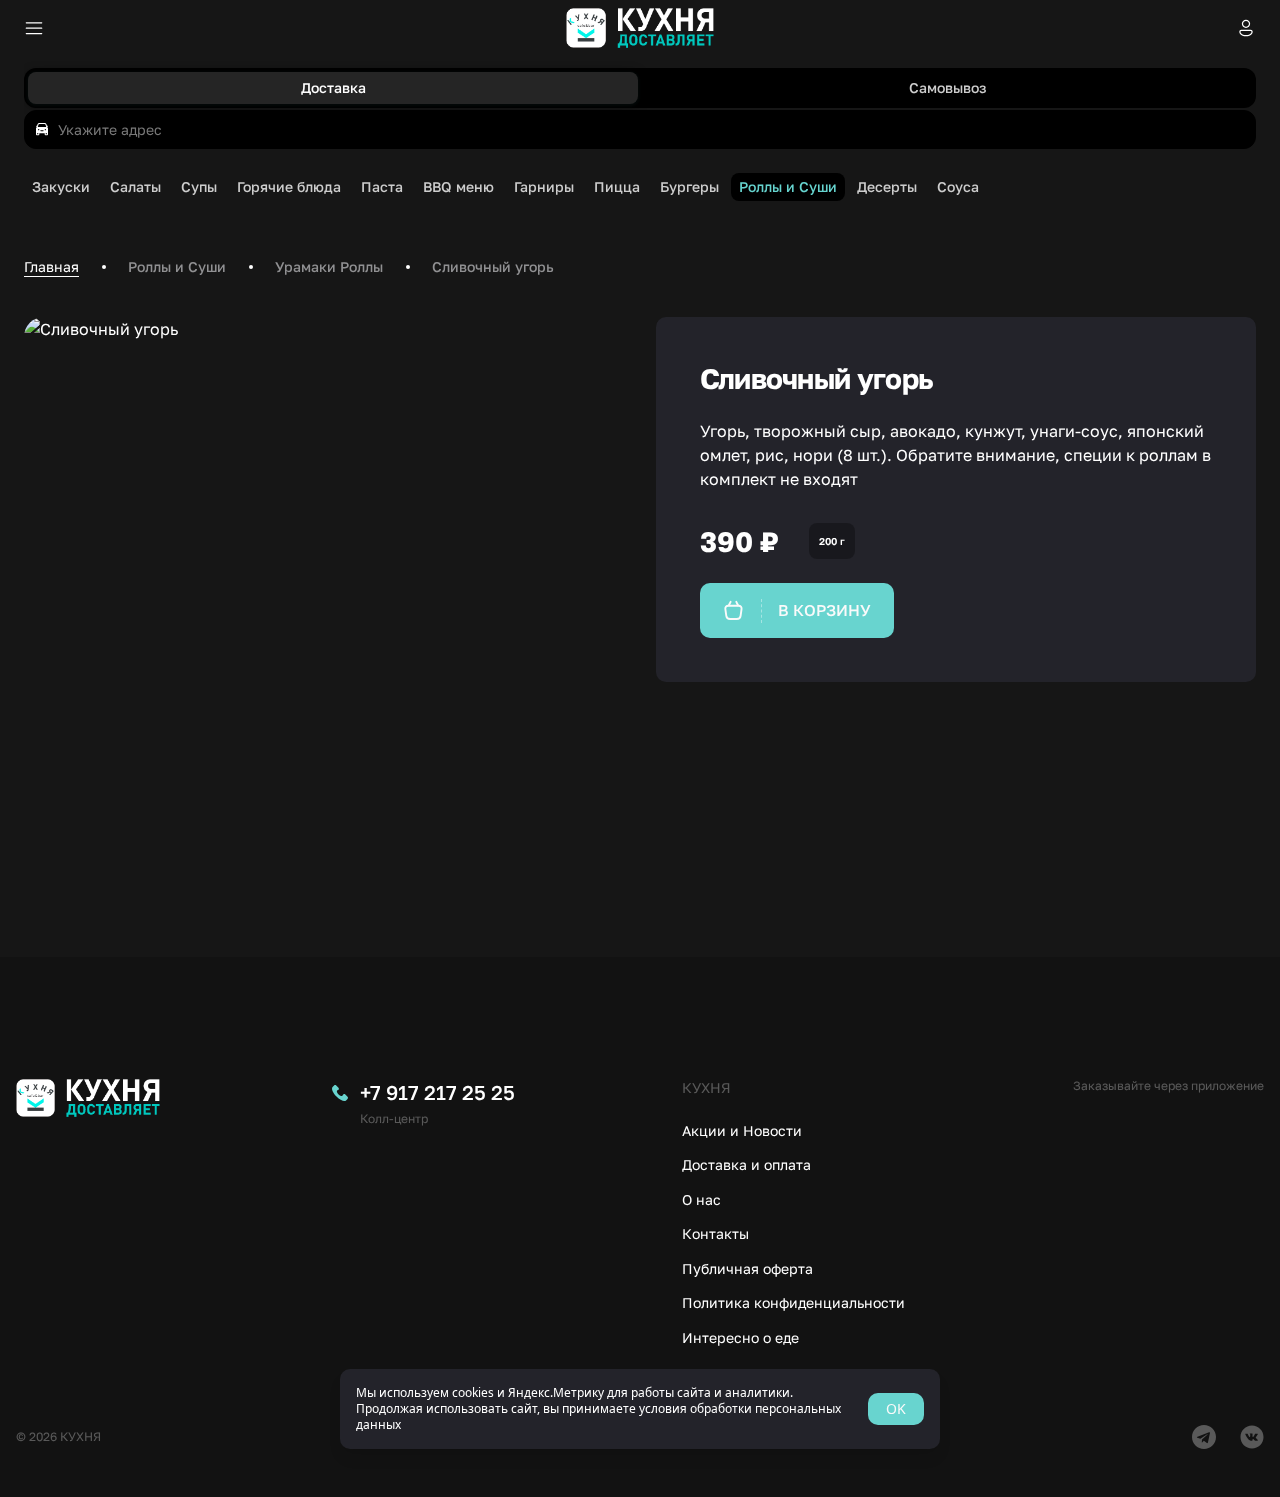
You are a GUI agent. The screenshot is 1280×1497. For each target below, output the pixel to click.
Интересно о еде (740, 1337)
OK (896, 1408)
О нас (701, 1199)
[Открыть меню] (34, 28)
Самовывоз (947, 87)
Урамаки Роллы (329, 266)
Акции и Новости (742, 1130)
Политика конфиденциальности (793, 1302)
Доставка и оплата (746, 1164)
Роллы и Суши (177, 266)
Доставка (333, 87)
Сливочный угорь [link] (493, 266)
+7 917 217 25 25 (437, 1092)
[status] (640, 1409)
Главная (51, 266)
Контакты (715, 1233)
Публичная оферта (747, 1268)
